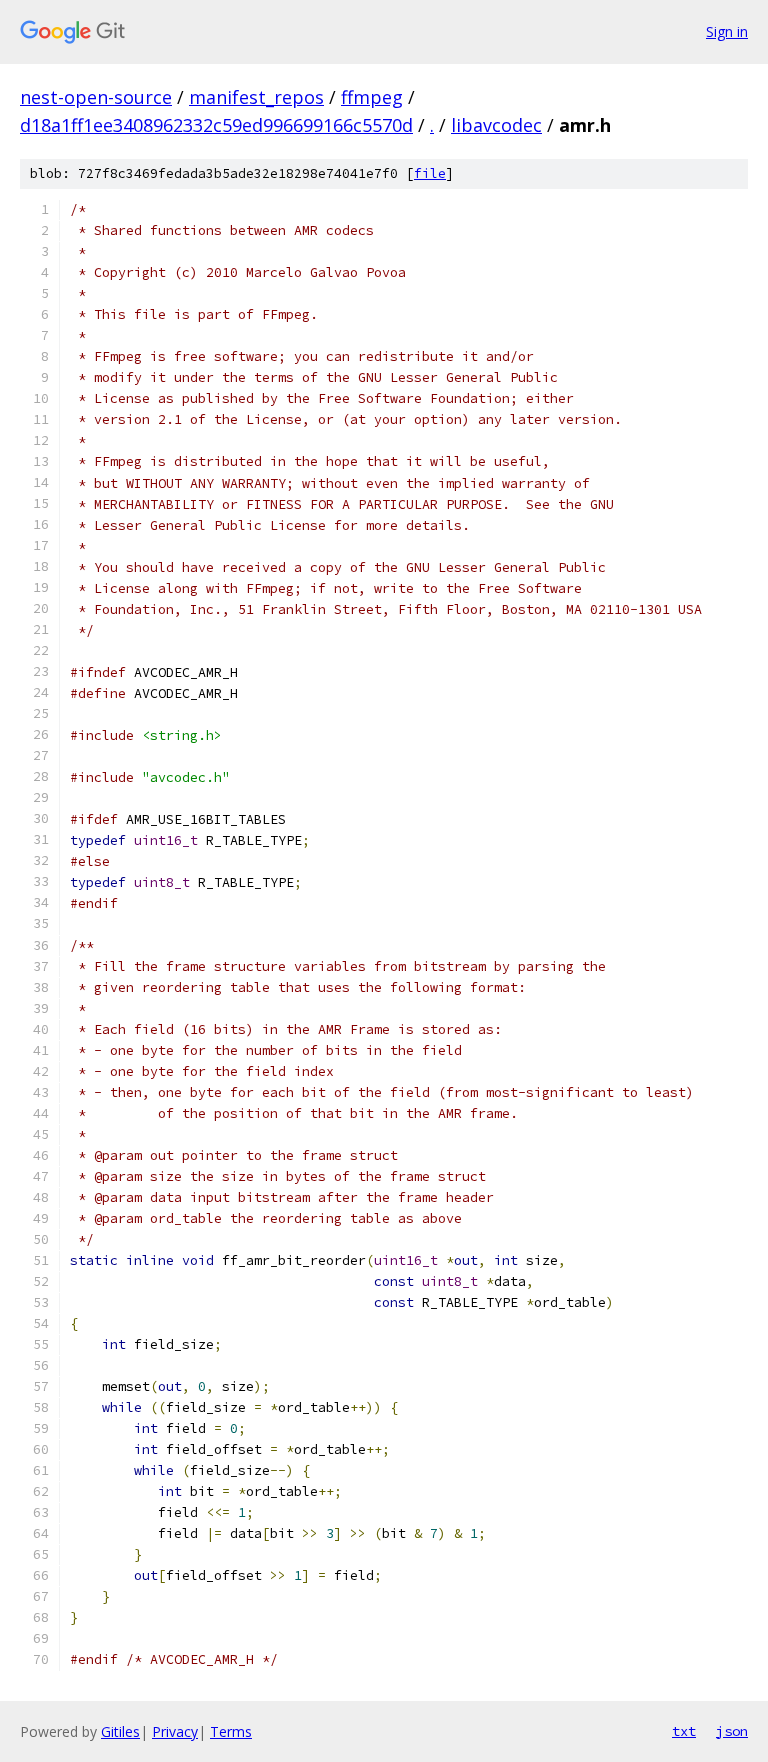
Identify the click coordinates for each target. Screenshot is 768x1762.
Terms (231, 1731)
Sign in (727, 31)
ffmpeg (372, 97)
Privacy (175, 1731)
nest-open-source (96, 97)
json (732, 1731)
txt (684, 1731)
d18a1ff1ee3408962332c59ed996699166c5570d (216, 125)
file (430, 173)
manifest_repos (256, 97)
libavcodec (496, 125)
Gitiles (120, 1731)
